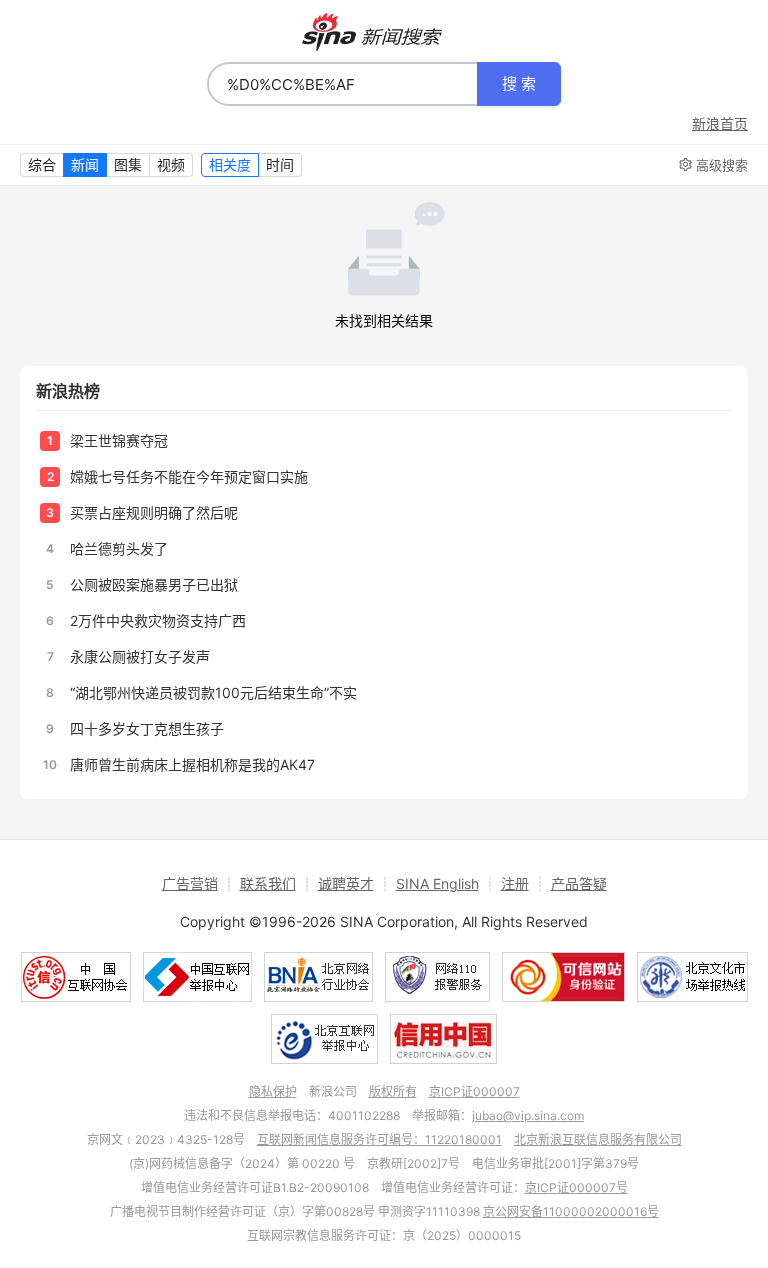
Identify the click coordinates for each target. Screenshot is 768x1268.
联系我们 (268, 883)
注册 (515, 883)
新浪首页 (720, 124)
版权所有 (393, 1091)
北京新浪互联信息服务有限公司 (598, 1139)
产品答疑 (579, 883)
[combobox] (342, 84)
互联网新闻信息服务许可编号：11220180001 (379, 1139)
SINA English (437, 883)
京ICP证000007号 (576, 1187)
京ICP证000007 (474, 1091)
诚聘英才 (346, 883)
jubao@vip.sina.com (528, 1115)
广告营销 (190, 883)
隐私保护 (273, 1091)
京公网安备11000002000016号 (571, 1211)
